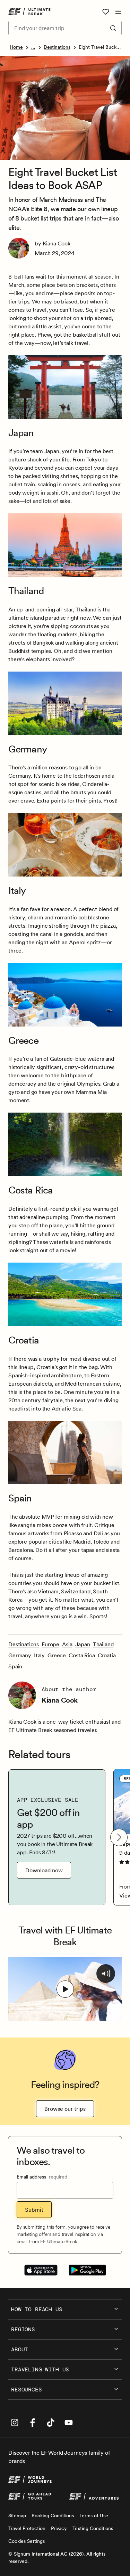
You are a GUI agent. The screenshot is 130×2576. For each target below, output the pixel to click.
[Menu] (118, 12)
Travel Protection (27, 2528)
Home (16, 47)
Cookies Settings (27, 2541)
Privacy (59, 2528)
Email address (42, 2177)
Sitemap (17, 2516)
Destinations (57, 47)
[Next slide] (119, 1837)
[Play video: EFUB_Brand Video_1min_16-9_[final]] (65, 1989)
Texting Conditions (93, 2528)
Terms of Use (94, 2516)
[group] (57, 1837)
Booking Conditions (53, 2516)
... (33, 47)
